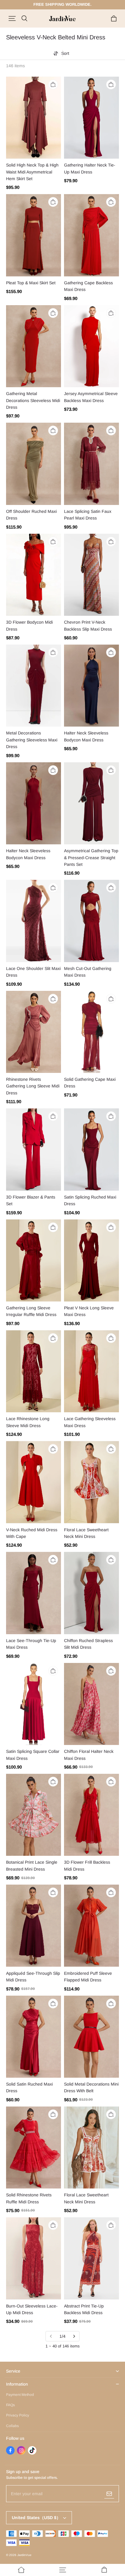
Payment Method (20, 2395)
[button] (12, 18)
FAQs (10, 2405)
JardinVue (24, 2555)
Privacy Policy (18, 2415)
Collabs (12, 2426)
